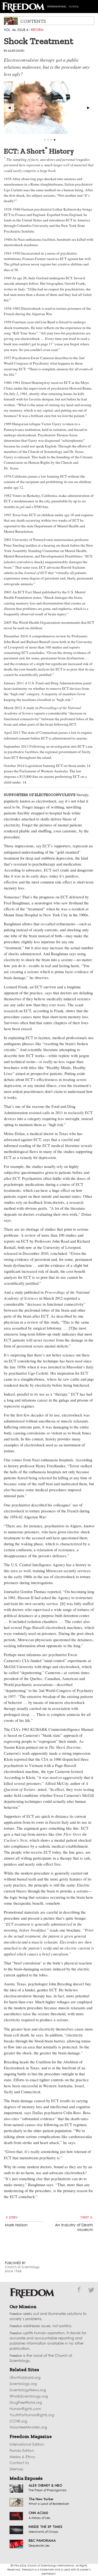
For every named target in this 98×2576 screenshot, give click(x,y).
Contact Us (19, 2463)
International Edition (27, 2445)
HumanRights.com (25, 2409)
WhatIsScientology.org (29, 2397)
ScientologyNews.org (28, 2390)
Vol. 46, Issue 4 (16, 30)
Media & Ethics (22, 2457)
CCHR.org (18, 2422)
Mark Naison (16, 2225)
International (57, 7)
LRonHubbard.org (25, 2378)
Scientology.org (23, 2384)
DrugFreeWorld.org (26, 2403)
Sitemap (16, 2469)
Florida (74, 7)
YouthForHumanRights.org (32, 2415)
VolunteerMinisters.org (28, 2428)
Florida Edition (22, 2451)
